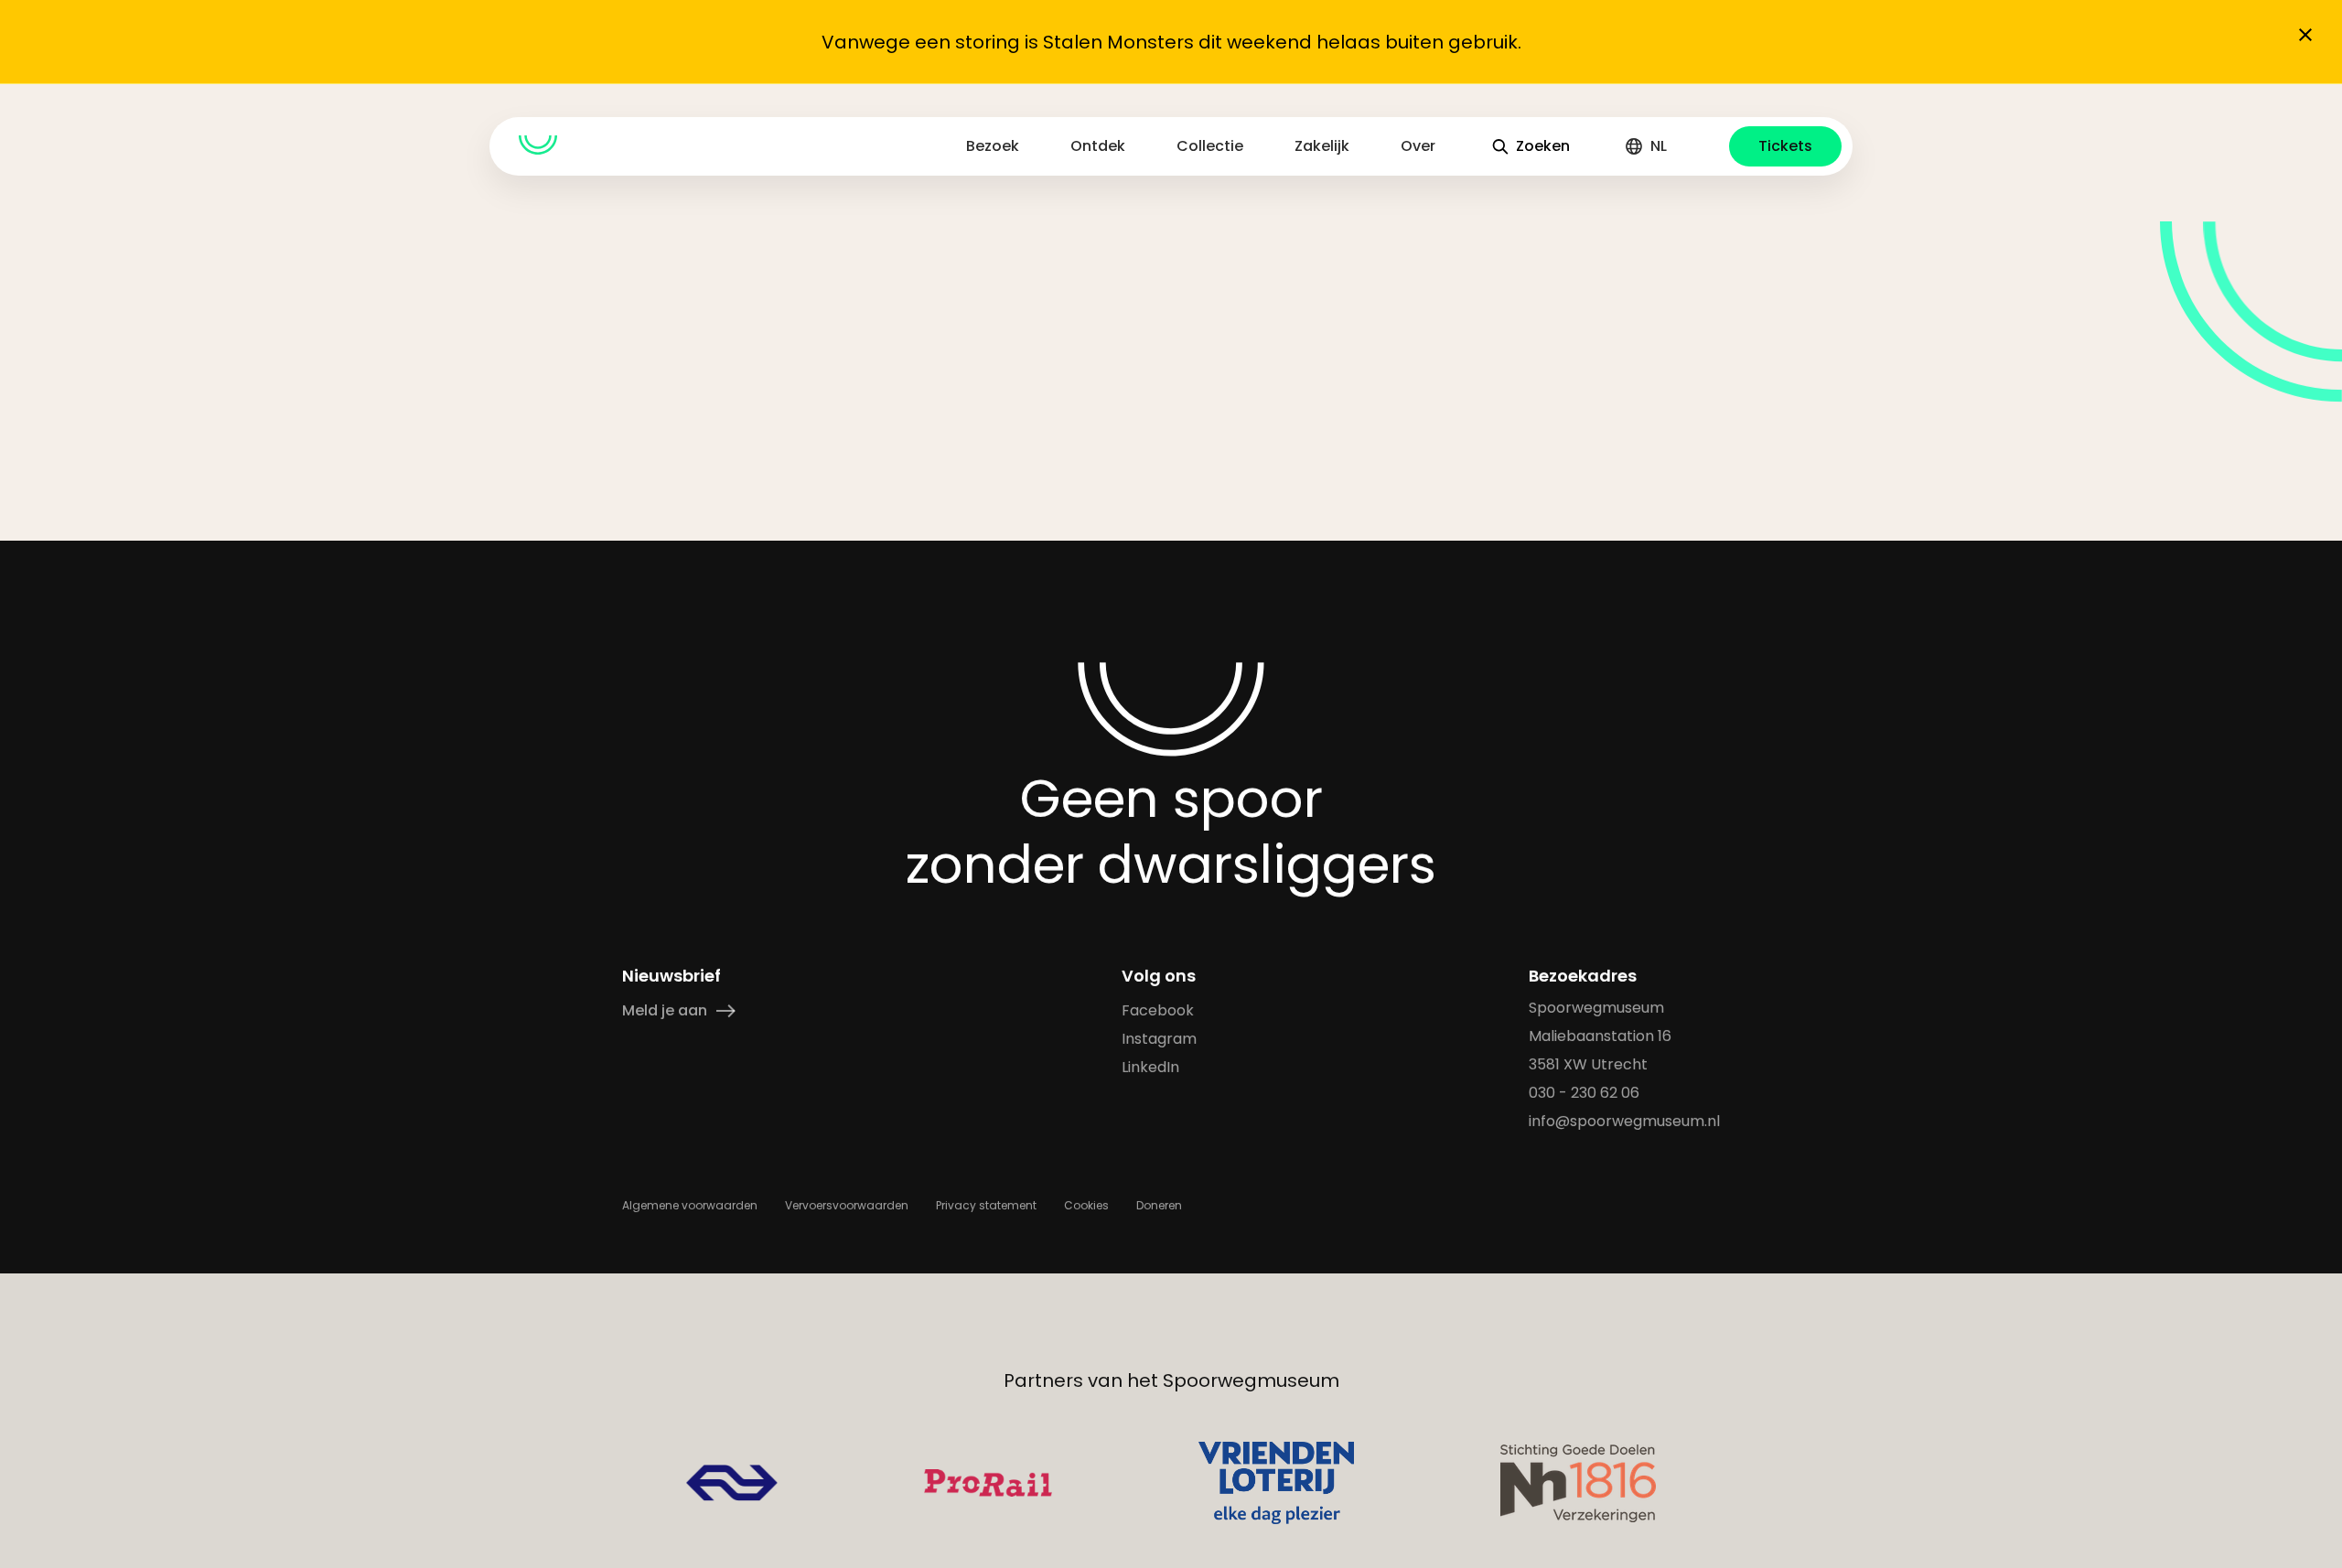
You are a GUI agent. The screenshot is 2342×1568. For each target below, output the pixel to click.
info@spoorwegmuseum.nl (1624, 1121)
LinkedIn (1150, 1067)
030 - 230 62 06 (1584, 1093)
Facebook (1158, 1010)
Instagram (1159, 1039)
